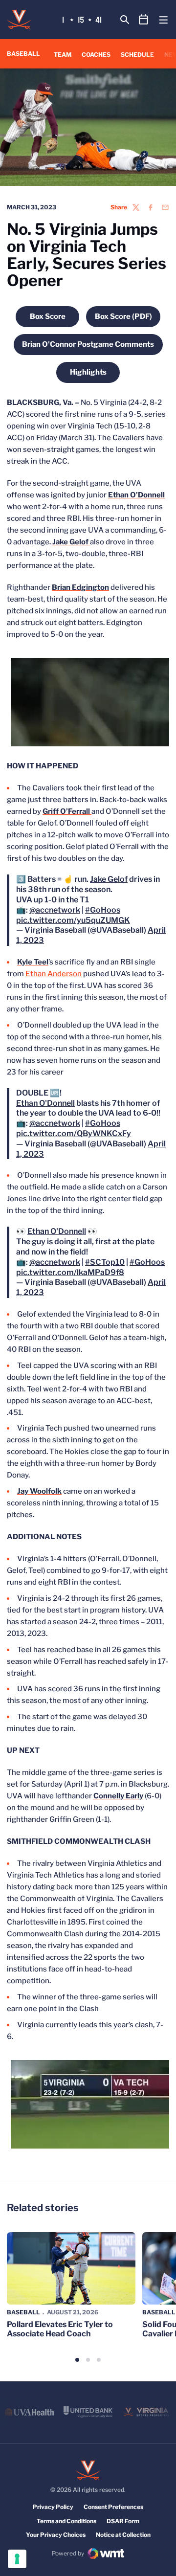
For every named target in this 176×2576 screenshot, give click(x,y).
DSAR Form (123, 2521)
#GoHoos (103, 910)
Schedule (137, 55)
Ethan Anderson (54, 974)
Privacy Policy (53, 2507)
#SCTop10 (105, 1262)
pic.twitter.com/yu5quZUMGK (73, 920)
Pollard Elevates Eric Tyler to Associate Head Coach (60, 2329)
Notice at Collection (123, 2535)
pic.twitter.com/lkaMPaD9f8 (70, 1272)
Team (63, 55)
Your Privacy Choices (56, 2535)
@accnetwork (55, 910)
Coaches (96, 55)
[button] (77, 2360)
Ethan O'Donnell (45, 1103)
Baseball (23, 2312)
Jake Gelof (109, 879)
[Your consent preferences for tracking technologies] (17, 2559)
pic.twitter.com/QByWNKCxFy (74, 1133)
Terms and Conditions (66, 2521)
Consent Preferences (113, 2507)
